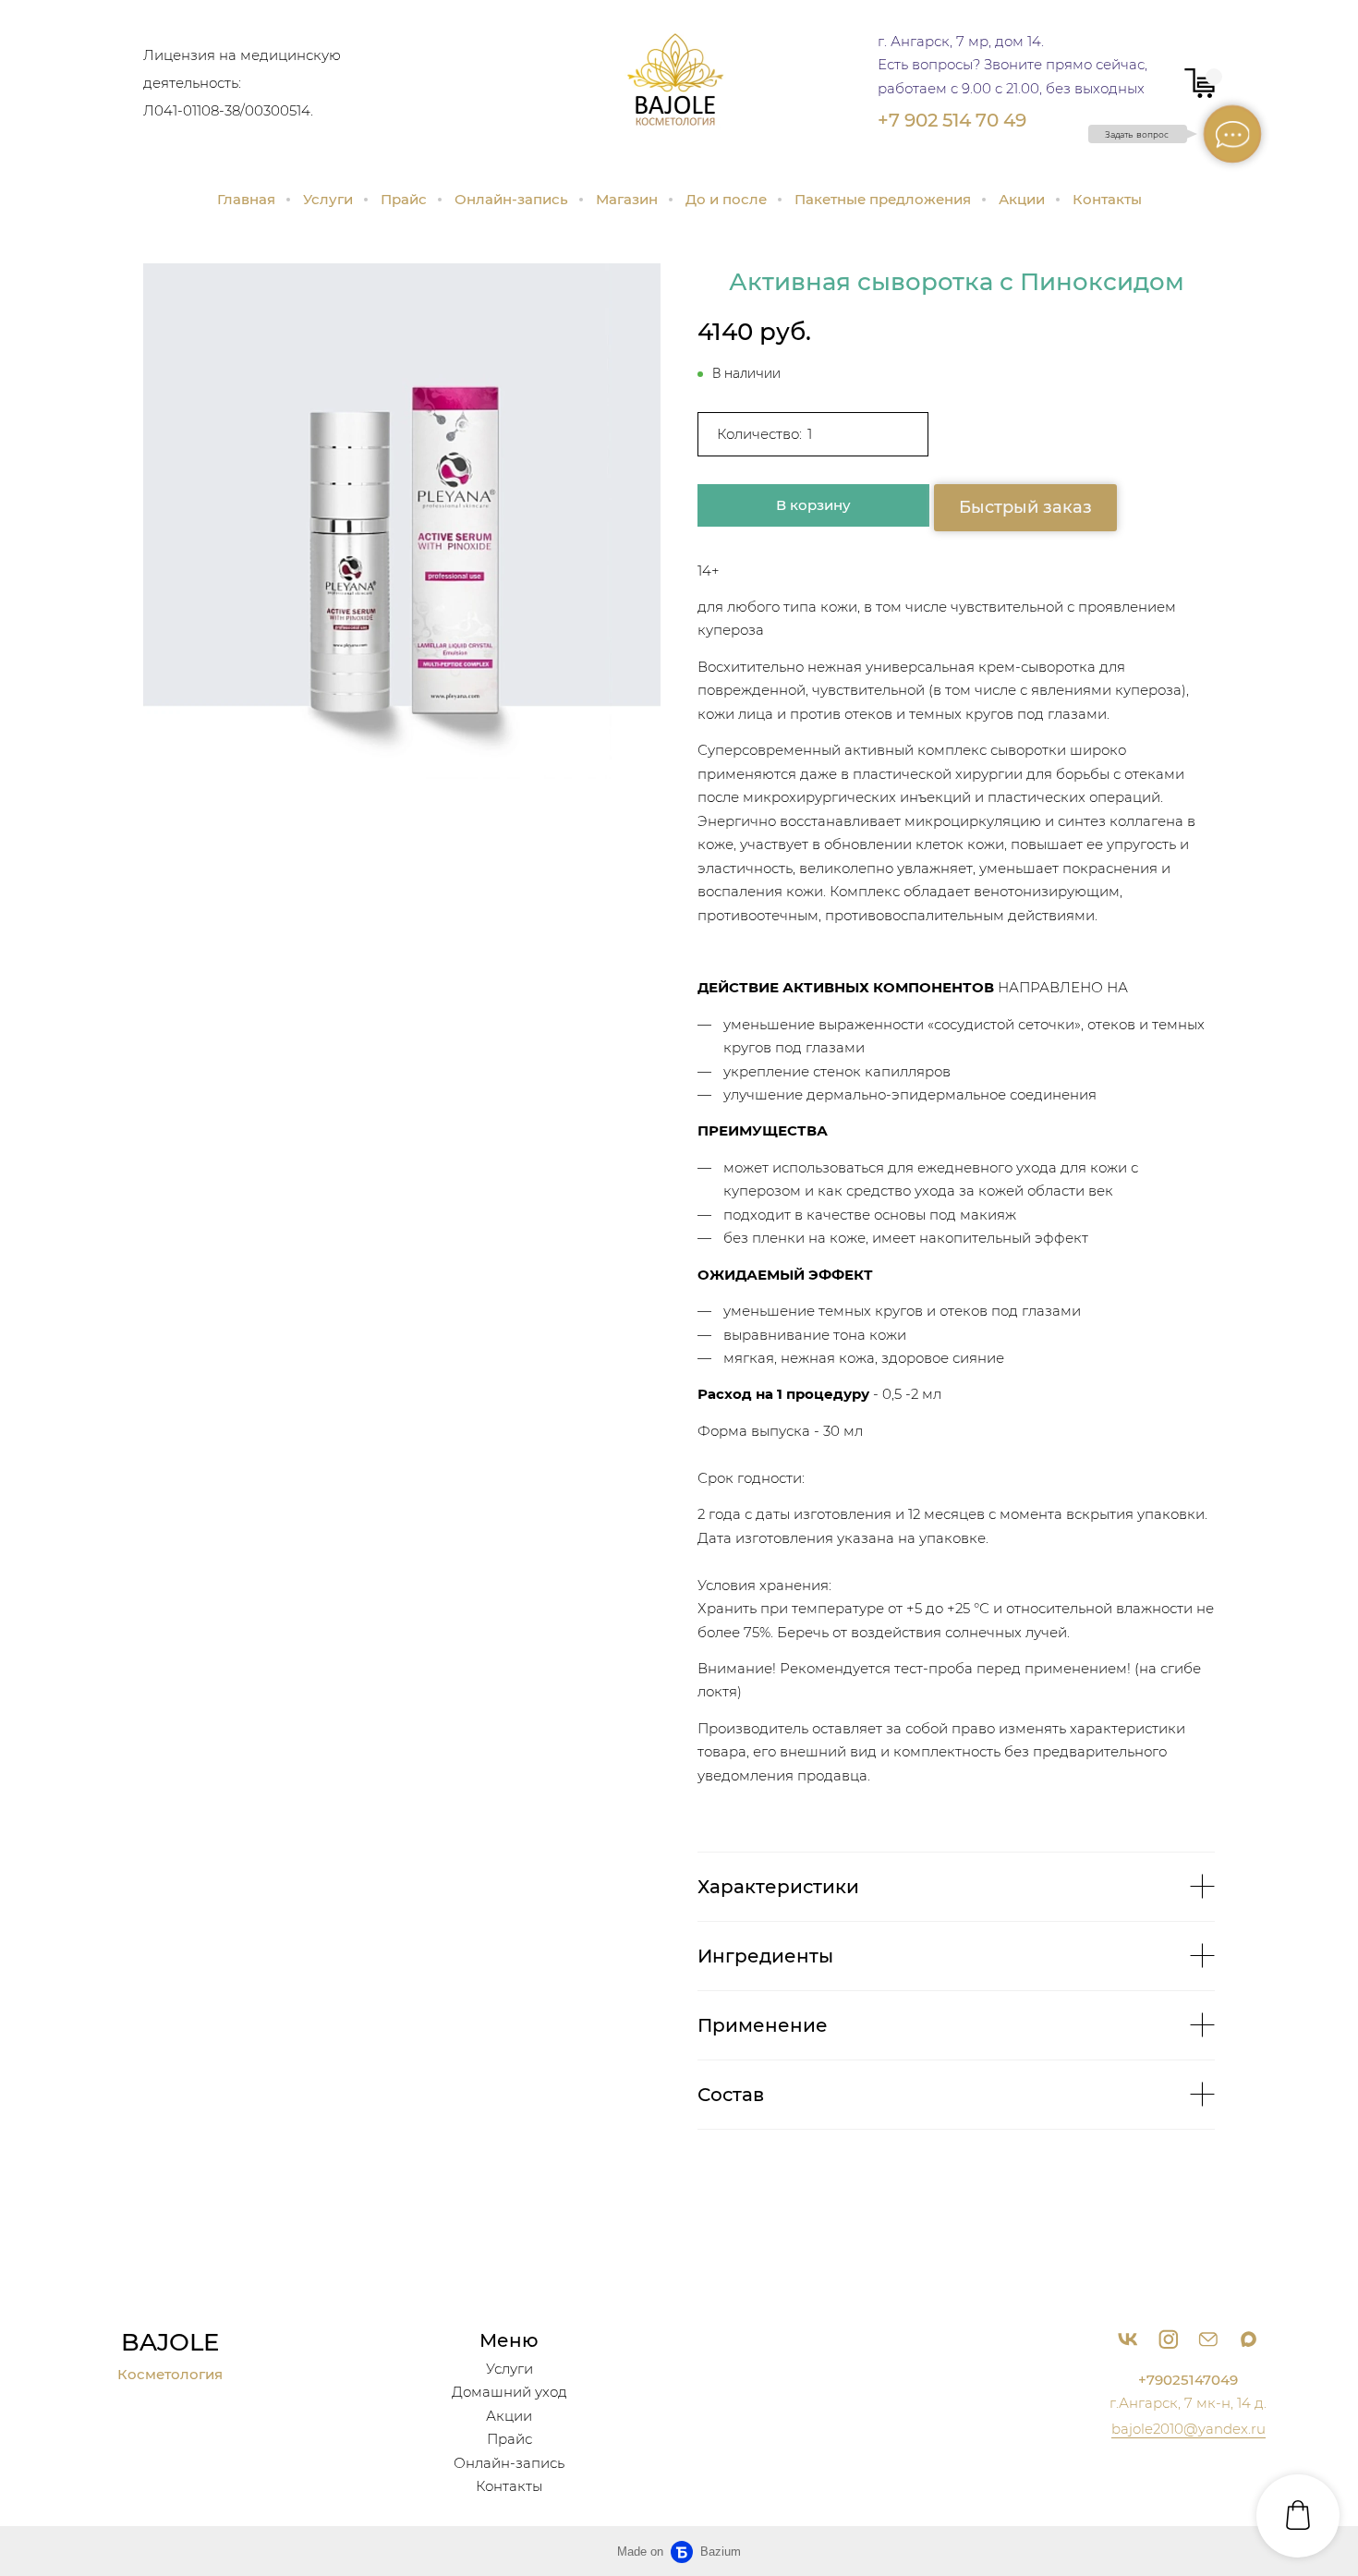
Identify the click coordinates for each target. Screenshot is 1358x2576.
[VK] (1128, 2339)
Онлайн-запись (511, 199)
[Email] (1208, 2339)
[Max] (1249, 2339)
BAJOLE (170, 2342)
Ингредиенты (765, 1956)
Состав (731, 2095)
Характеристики (778, 1887)
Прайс (404, 199)
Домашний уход (509, 2392)
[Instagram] (1168, 2339)
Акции (1022, 199)
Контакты (1107, 199)
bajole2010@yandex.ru (1188, 2429)
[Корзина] (1200, 83)
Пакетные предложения (883, 199)
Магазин (627, 199)
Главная (246, 199)
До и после (726, 199)
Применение (763, 2025)
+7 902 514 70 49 (952, 120)
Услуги (328, 199)
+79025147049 (1188, 2380)
